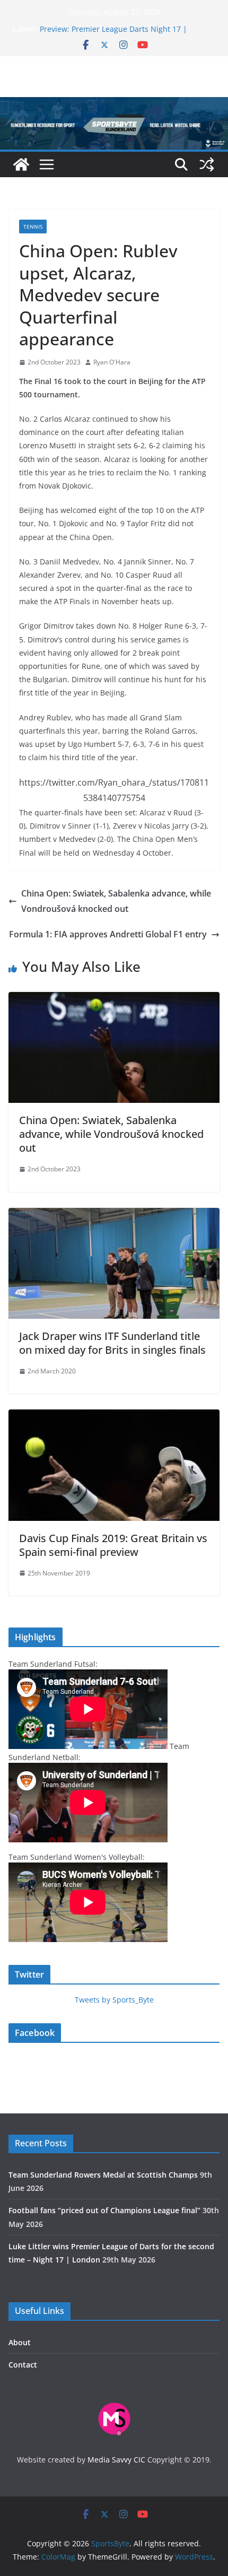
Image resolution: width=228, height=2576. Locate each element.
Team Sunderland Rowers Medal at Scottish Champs (103, 2175)
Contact (23, 2365)
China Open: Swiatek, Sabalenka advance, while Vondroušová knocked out (116, 901)
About (20, 2342)
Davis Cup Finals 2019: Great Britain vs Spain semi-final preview (113, 1545)
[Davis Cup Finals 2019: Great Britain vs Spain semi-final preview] (114, 1417)
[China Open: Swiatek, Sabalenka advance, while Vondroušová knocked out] (114, 999)
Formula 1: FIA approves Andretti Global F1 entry (108, 934)
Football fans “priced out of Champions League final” (104, 2210)
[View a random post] (207, 164)
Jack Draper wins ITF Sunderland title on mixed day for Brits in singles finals (112, 1343)
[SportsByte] (21, 164)
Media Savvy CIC (116, 2460)
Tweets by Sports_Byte (114, 2000)
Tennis (33, 227)
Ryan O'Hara (112, 362)
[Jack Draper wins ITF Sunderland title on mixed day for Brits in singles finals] (114, 1215)
